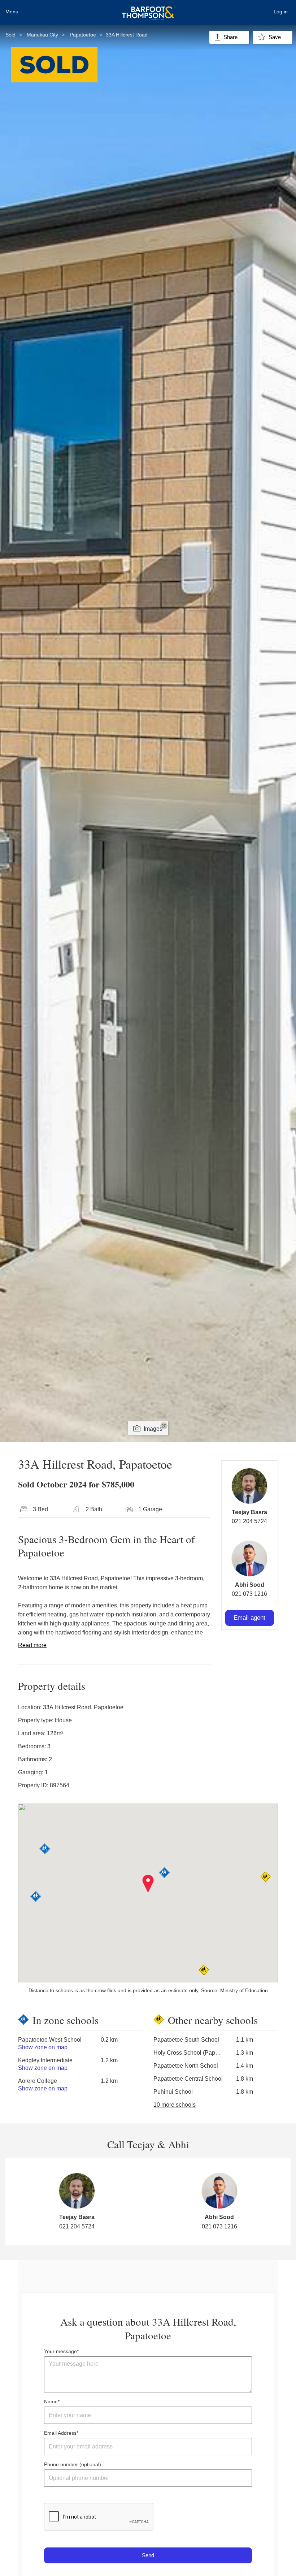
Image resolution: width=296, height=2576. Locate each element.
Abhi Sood (250, 1585)
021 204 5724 (249, 1521)
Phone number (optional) (73, 2464)
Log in (281, 12)
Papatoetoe (83, 35)
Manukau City (42, 35)
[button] (148, 1884)
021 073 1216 (249, 1594)
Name (51, 2401)
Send (148, 2555)
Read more (32, 1645)
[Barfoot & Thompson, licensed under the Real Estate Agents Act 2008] (148, 9)
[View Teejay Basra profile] (249, 1486)
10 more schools (175, 2105)
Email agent (249, 1618)
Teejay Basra (249, 1512)
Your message (60, 2351)
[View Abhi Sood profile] (249, 1559)
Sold (10, 35)
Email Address (60, 2433)
